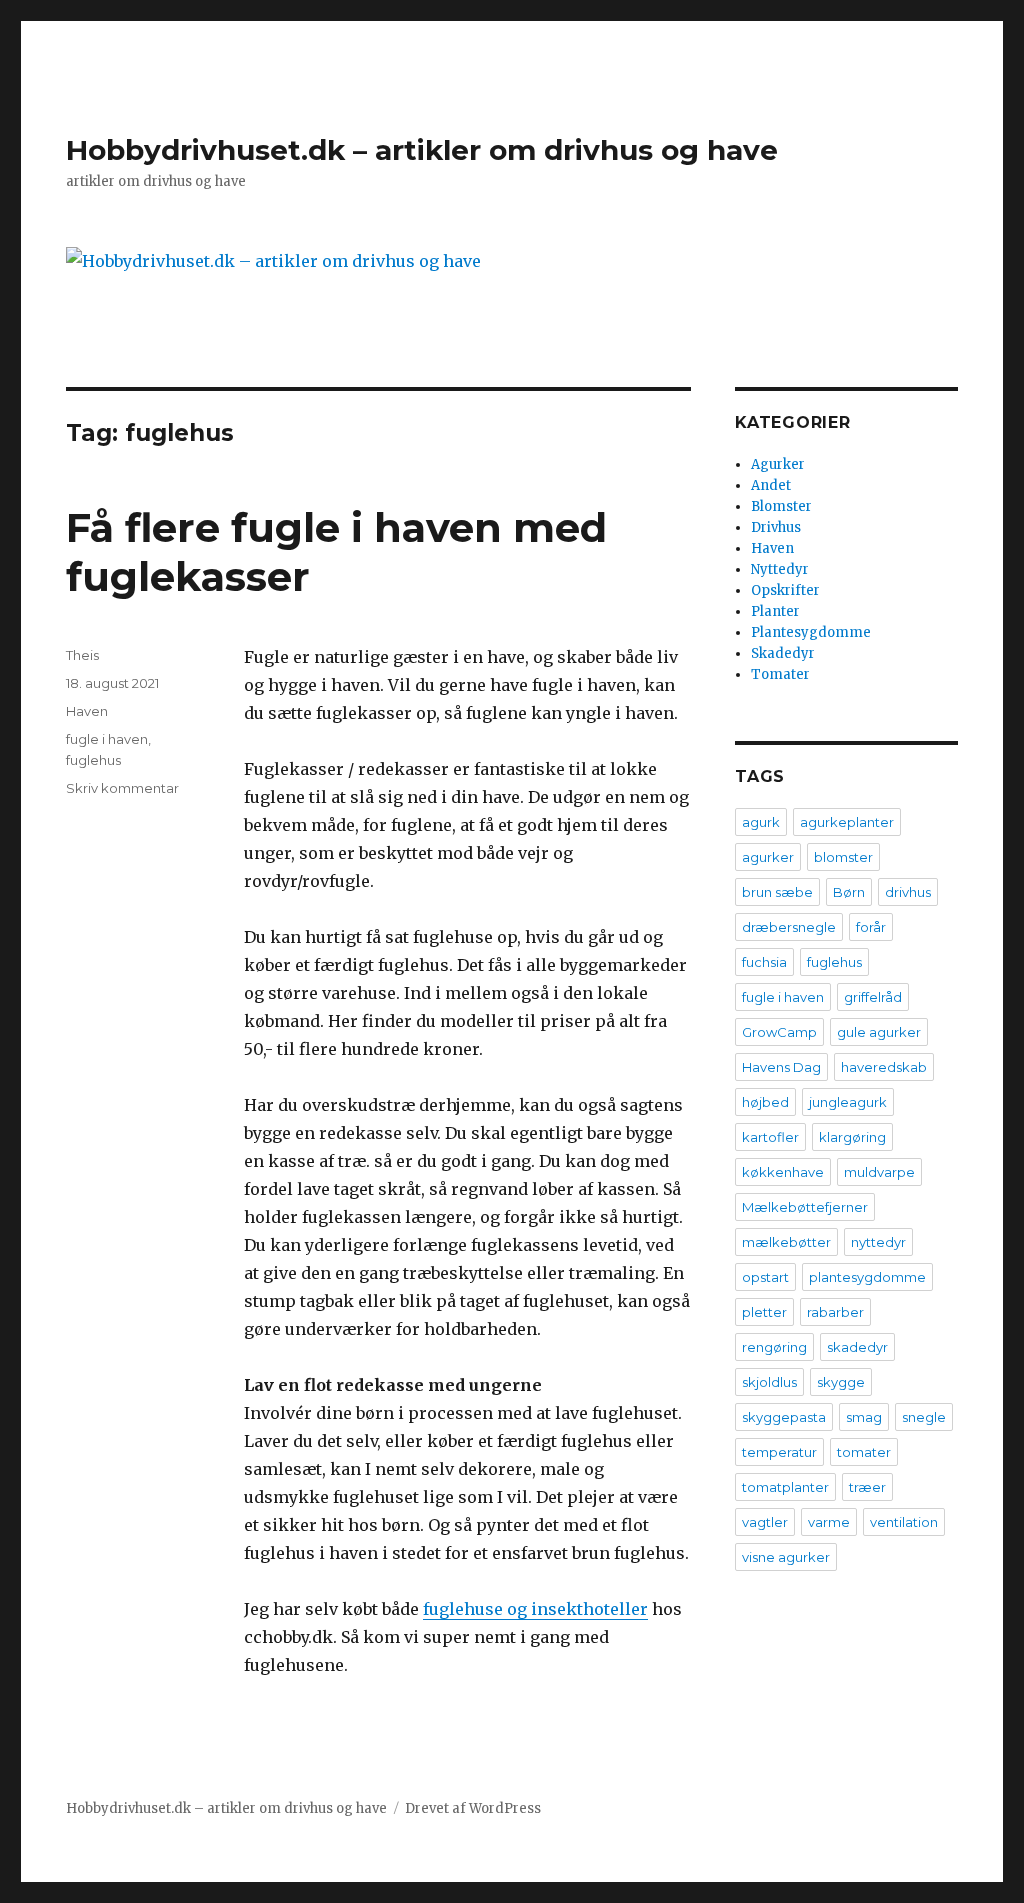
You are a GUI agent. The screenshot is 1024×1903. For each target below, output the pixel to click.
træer (867, 1487)
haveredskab (884, 1067)
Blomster (781, 506)
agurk (761, 822)
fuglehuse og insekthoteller (535, 1609)
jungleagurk (848, 1102)
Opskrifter (785, 590)
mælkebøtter (786, 1242)
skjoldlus (769, 1382)
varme (829, 1522)
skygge (841, 1382)
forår (871, 927)
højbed (765, 1102)
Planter (775, 611)
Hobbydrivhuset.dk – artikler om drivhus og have (422, 150)
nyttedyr (878, 1242)
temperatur (779, 1452)
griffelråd (873, 997)
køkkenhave (783, 1172)
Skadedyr (783, 653)
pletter (764, 1312)
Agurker (778, 464)
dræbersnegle (789, 927)
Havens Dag (781, 1067)
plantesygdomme (867, 1277)
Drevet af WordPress (473, 1808)
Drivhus (776, 527)
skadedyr (857, 1347)
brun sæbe (777, 892)
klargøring (852, 1137)
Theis (82, 655)
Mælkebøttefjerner (805, 1207)
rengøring (774, 1347)
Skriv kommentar (122, 788)
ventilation (904, 1522)
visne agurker (786, 1557)
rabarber (835, 1312)
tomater (864, 1452)
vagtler (765, 1522)
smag (864, 1417)
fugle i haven (107, 739)
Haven (87, 711)
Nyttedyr (780, 569)
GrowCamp (779, 1032)
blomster (843, 857)
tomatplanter (785, 1487)
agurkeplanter (847, 822)
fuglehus (93, 760)
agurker (768, 857)
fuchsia (764, 962)
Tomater (780, 674)
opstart (765, 1277)
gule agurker (879, 1032)
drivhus (908, 892)
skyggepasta (784, 1417)
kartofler (770, 1137)
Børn (849, 892)
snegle (924, 1417)
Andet (771, 485)
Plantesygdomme (811, 632)
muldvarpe (879, 1172)
